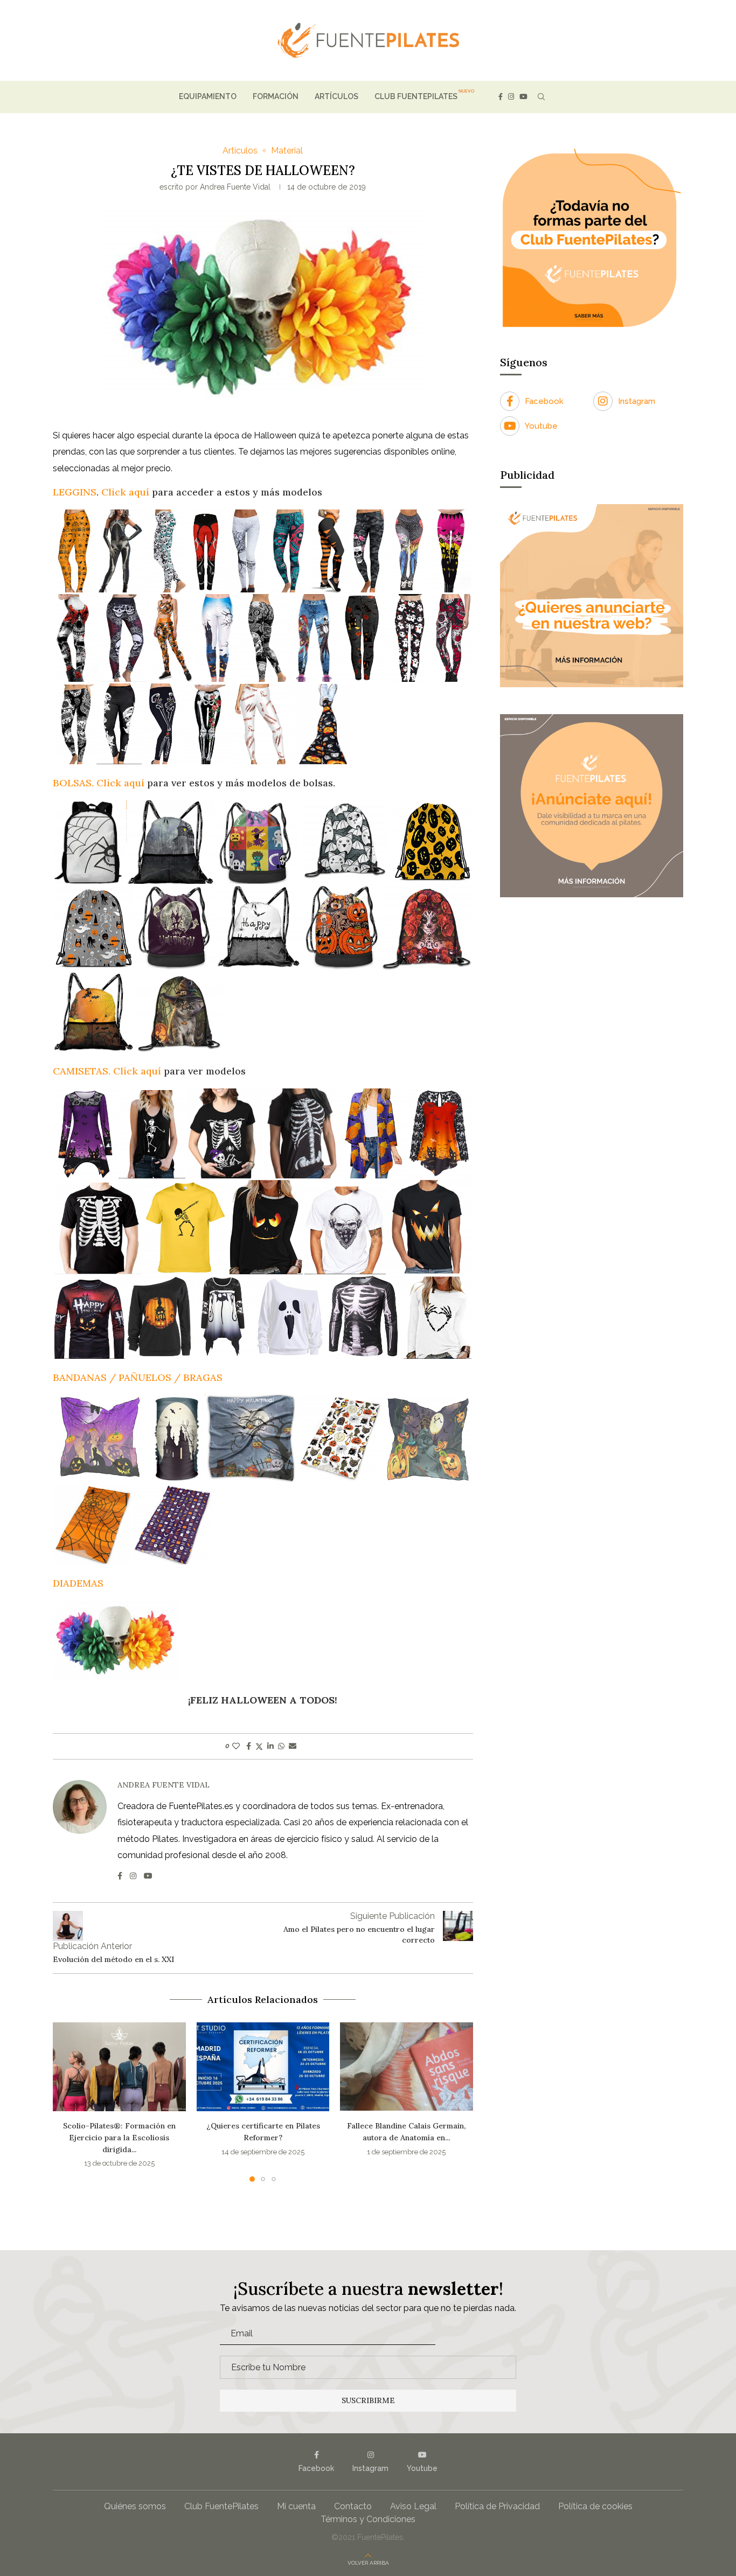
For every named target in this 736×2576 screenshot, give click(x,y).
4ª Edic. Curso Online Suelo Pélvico (407, 2126)
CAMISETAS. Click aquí (107, 1071)
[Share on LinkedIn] (270, 1746)
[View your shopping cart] (560, 97)
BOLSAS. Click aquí (99, 783)
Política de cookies (595, 2495)
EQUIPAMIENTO (208, 96)
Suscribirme (368, 2389)
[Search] (541, 97)
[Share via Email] (293, 1746)
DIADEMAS (78, 1583)
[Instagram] (511, 97)
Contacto (353, 2495)
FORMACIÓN (276, 96)
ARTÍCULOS (336, 96)
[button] (67, 2096)
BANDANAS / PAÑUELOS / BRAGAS (138, 1377)
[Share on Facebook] (249, 1746)
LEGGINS (75, 492)
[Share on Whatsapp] (281, 1746)
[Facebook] (501, 97)
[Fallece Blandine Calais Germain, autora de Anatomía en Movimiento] (263, 2067)
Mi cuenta (296, 2495)
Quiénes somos (135, 2495)
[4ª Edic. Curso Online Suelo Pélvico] (407, 2067)
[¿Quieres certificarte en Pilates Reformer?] (119, 2067)
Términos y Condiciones (368, 2508)
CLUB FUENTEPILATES (416, 96)
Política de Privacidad (497, 2495)
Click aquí (125, 492)
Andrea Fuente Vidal (235, 187)
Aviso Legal (413, 2495)
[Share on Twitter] (259, 1746)
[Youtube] (523, 97)
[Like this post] (236, 1746)
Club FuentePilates (221, 2495)
